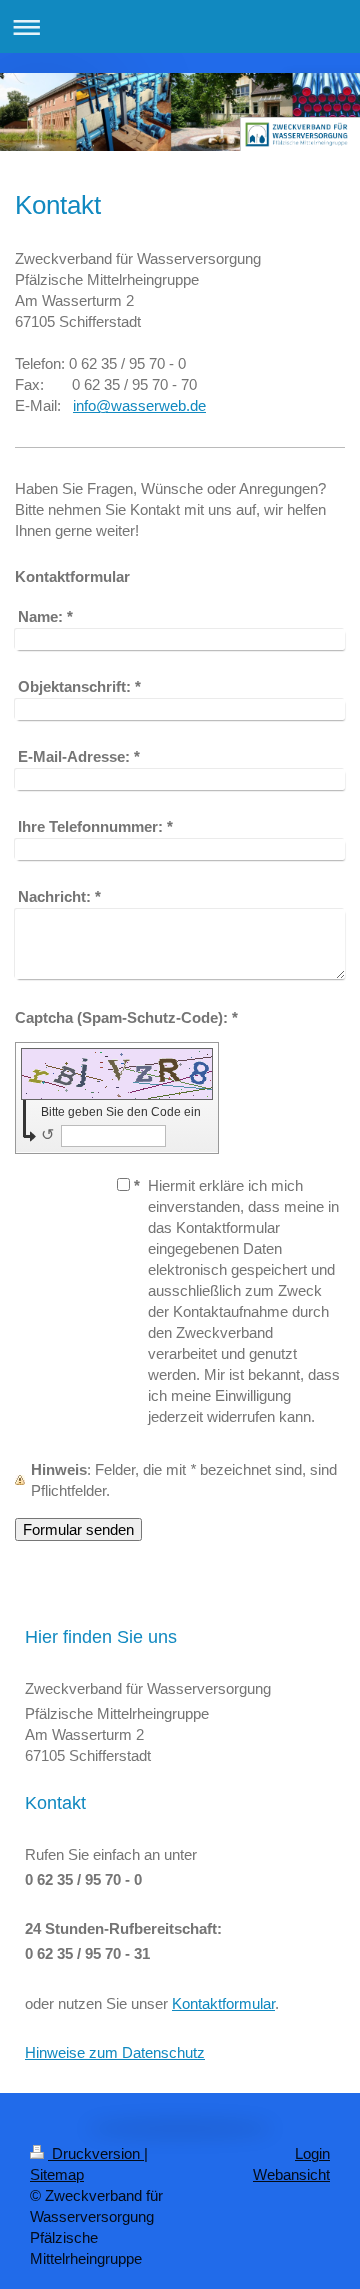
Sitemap (57, 2174)
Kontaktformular (223, 2003)
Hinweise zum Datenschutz (115, 2052)
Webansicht (291, 2174)
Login (312, 2153)
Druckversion (96, 2153)
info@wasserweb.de (139, 405)
